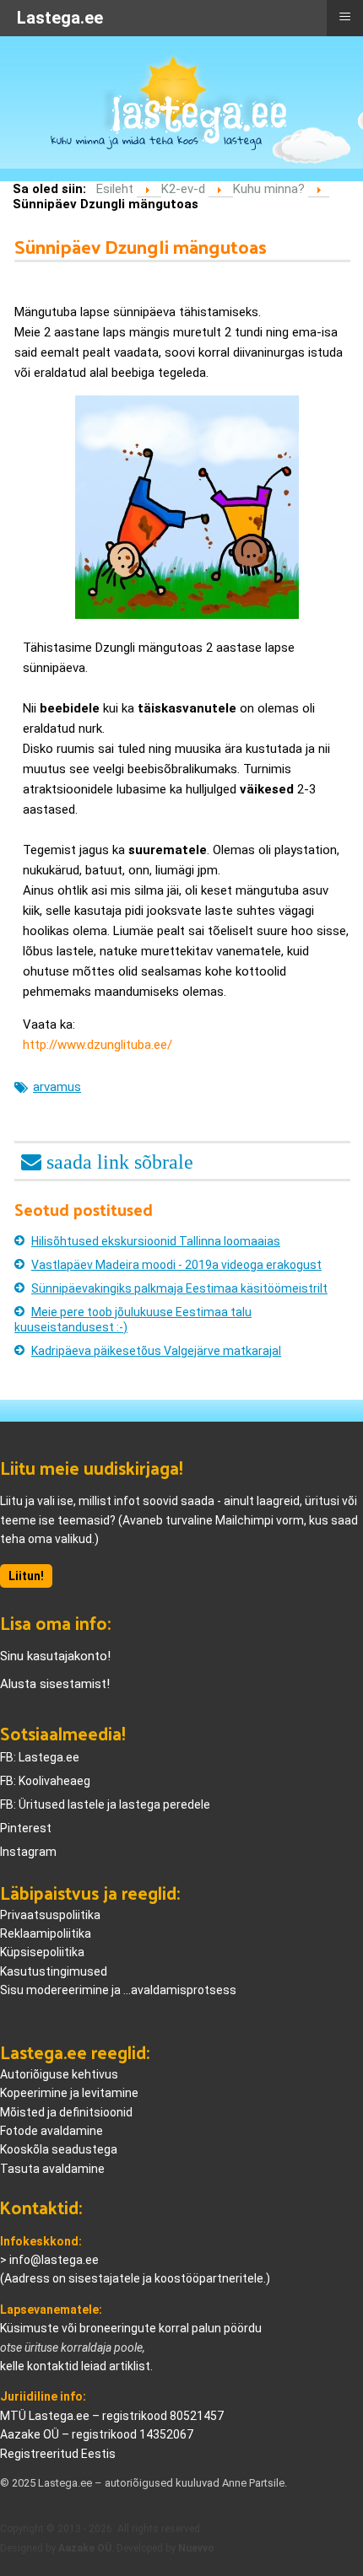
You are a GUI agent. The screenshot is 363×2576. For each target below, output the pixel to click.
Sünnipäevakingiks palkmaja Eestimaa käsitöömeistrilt (179, 1288)
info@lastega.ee (54, 2260)
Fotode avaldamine (51, 2131)
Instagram (28, 1852)
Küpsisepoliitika (42, 1952)
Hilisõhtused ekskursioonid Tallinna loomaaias (156, 1241)
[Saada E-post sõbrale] (107, 1159)
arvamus (57, 1087)
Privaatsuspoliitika (50, 1915)
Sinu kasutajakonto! (55, 1656)
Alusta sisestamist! (55, 1684)
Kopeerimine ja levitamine (69, 2093)
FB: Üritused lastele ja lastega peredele (105, 1804)
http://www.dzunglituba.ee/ (98, 1045)
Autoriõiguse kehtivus (59, 2074)
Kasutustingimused (54, 1971)
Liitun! (26, 1576)
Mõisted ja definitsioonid (66, 2112)
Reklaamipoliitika (46, 1933)
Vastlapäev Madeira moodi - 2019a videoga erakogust (176, 1265)
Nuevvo (196, 2548)
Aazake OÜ (85, 2548)
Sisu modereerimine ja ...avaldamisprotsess (118, 1990)
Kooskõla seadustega (59, 2149)
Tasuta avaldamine (52, 2169)
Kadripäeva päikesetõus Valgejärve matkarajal (156, 1351)
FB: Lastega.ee (40, 1757)
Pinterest (26, 1828)
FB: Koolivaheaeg (45, 1781)
